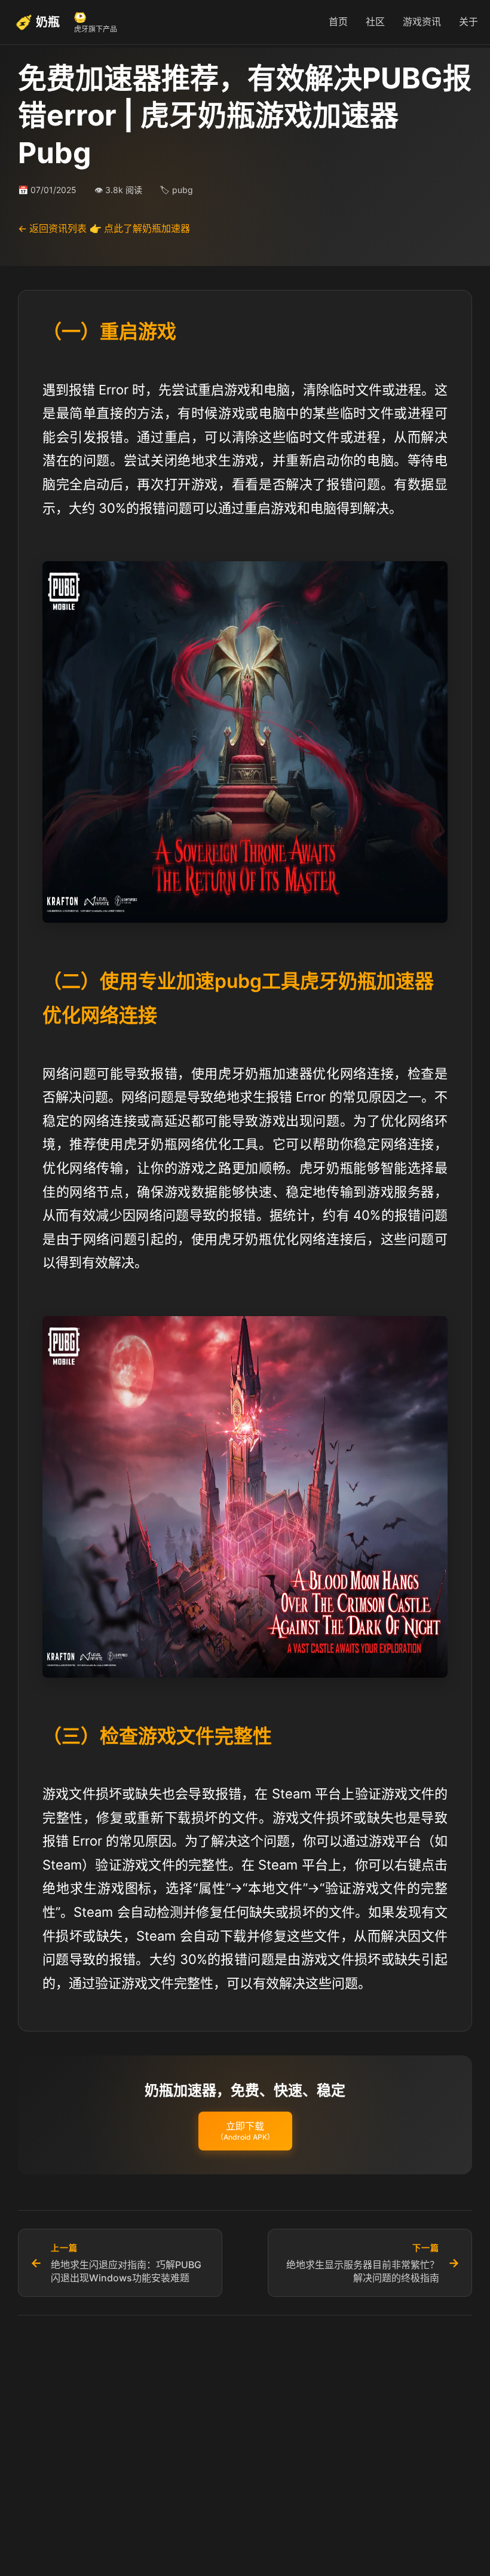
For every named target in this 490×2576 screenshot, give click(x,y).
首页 (338, 22)
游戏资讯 (422, 22)
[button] (245, 2131)
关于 (468, 22)
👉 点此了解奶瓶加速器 (140, 228)
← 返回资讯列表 (52, 228)
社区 (375, 22)
